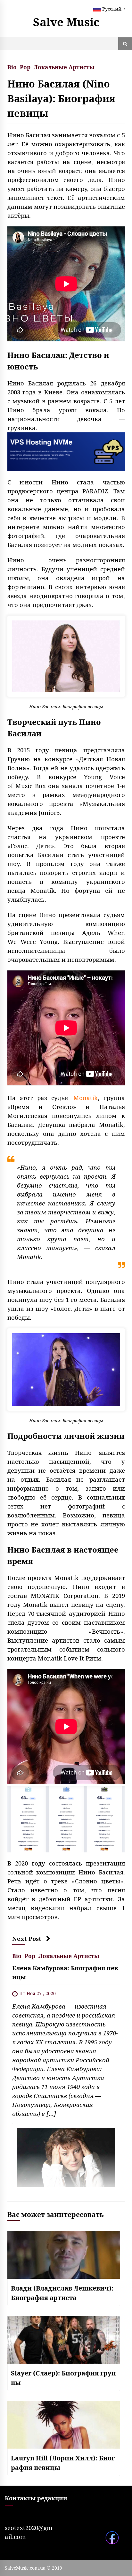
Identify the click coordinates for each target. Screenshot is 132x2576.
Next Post (27, 1938)
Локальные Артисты (64, 67)
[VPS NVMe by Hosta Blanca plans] (66, 1818)
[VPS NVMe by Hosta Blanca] (66, 451)
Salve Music (66, 22)
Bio (12, 67)
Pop (25, 67)
